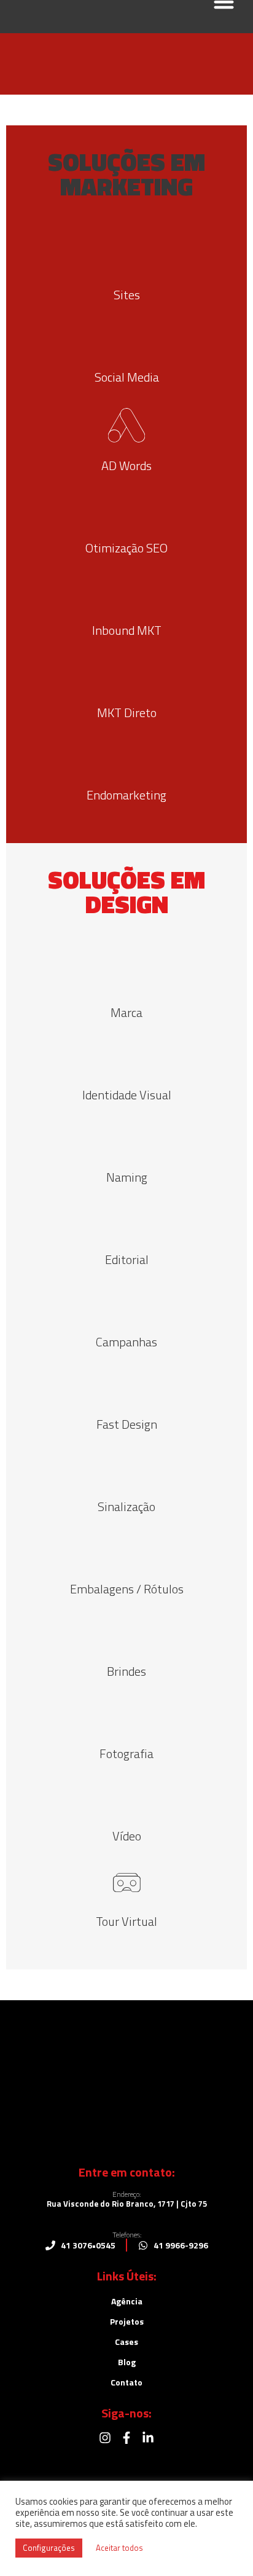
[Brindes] (126, 1634)
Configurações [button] (49, 2548)
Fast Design (127, 1424)
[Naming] (126, 1140)
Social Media (127, 377)
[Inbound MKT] (126, 593)
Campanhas (126, 1342)
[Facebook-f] (126, 2438)
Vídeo (127, 1836)
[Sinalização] (126, 1469)
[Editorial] (126, 1222)
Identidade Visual (127, 1095)
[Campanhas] (126, 1305)
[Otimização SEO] (126, 511)
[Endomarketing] (126, 758)
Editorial (127, 1259)
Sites (127, 295)
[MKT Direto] (126, 675)
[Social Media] (126, 340)
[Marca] (126, 975)
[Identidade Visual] (126, 1058)
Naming (127, 1177)
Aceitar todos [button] (119, 2548)
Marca (126, 1012)
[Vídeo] (126, 1799)
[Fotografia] (126, 1716)
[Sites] (126, 257)
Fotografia (126, 1753)
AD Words (126, 465)
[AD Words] (126, 425)
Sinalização (126, 1506)
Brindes (126, 1671)
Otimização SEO (126, 548)
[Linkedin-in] (148, 2438)
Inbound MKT (127, 630)
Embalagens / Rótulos (127, 1589)
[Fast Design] (126, 1387)
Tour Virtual (126, 1921)
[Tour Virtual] (127, 1883)
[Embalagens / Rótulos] (126, 1552)
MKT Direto (127, 713)
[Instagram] (105, 2438)
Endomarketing (126, 795)
